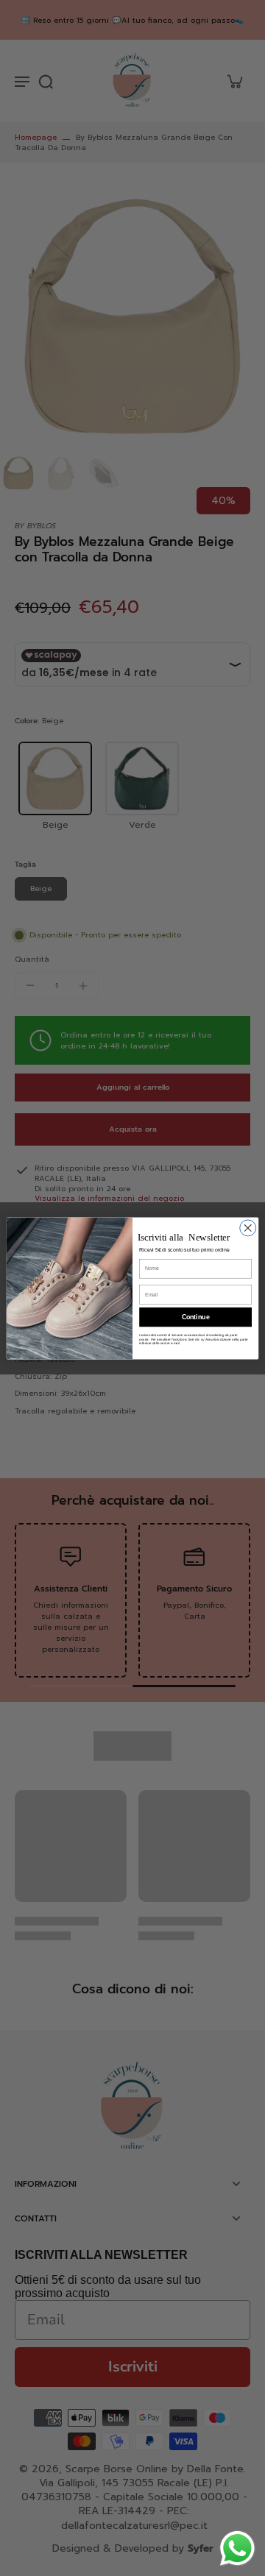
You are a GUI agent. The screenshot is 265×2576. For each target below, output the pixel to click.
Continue (196, 1317)
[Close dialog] (248, 1227)
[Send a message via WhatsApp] (237, 2548)
